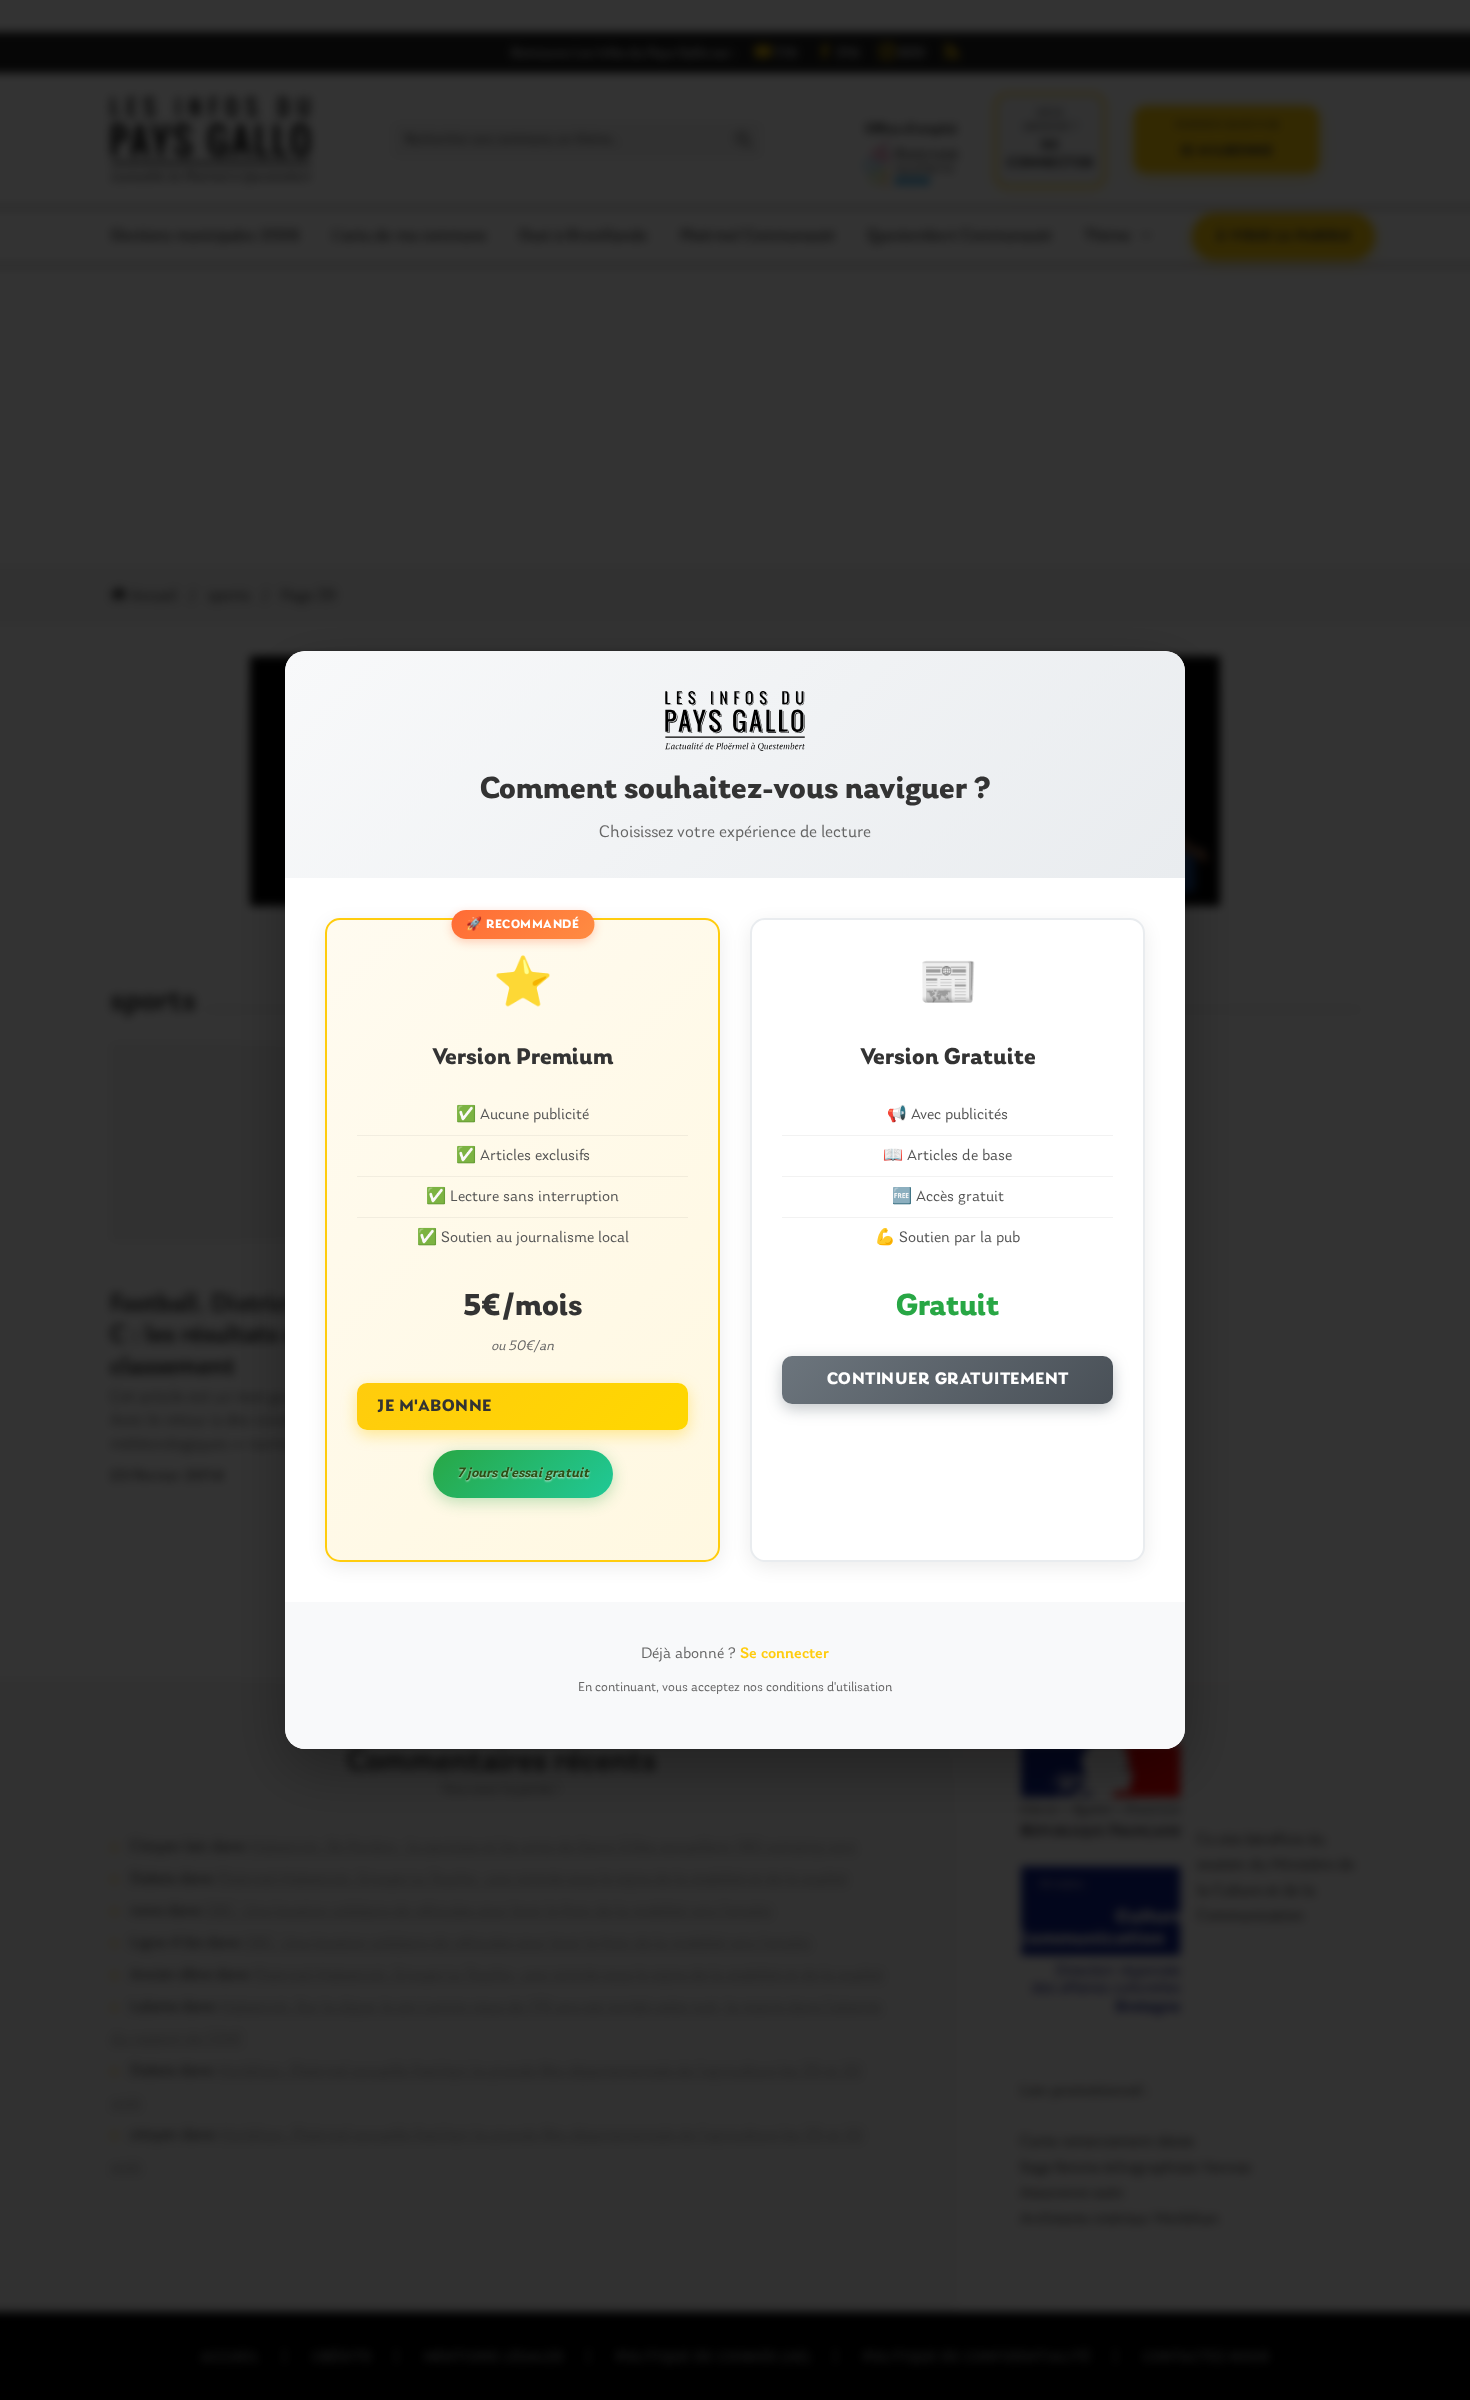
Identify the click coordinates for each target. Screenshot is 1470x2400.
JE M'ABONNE (434, 1406)
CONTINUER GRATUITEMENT (948, 1379)
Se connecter (784, 1654)
